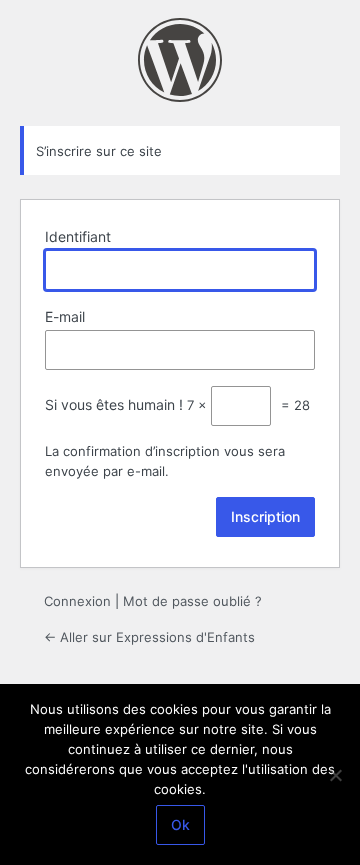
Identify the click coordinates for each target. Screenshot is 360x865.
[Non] (335, 775)
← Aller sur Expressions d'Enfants (149, 637)
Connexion (77, 601)
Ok (180, 824)
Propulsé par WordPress (180, 60)
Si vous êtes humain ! (114, 404)
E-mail (65, 316)
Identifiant (78, 236)
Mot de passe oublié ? (192, 601)
